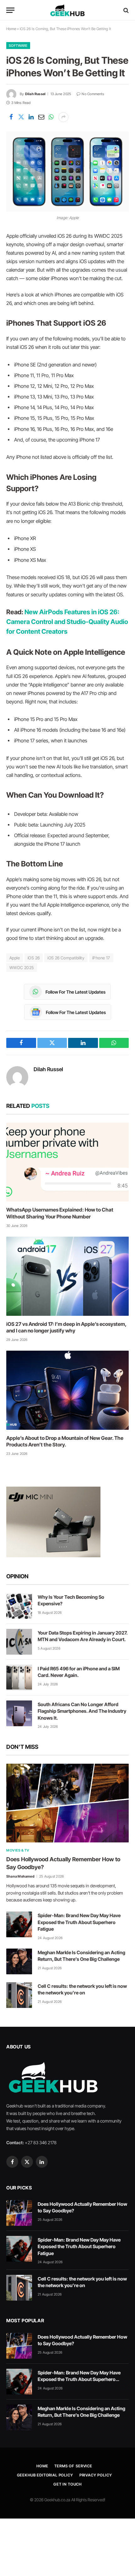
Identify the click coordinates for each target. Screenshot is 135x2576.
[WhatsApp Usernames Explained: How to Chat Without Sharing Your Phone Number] (67, 1162)
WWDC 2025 (22, 968)
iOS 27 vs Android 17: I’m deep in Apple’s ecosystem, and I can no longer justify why (66, 1327)
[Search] (125, 10)
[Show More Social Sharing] (63, 117)
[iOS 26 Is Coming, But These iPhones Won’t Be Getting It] (67, 172)
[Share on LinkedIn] (31, 117)
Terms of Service (73, 2466)
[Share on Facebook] (11, 117)
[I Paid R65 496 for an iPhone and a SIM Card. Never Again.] (19, 1678)
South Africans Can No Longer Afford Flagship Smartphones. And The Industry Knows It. (82, 1711)
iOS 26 (34, 958)
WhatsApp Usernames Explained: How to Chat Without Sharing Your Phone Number (60, 1213)
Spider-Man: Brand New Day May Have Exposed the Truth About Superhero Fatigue (79, 1922)
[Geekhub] (67, 10)
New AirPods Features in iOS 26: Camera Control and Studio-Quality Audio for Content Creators (67, 621)
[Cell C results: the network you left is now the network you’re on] (19, 1995)
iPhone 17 (101, 958)
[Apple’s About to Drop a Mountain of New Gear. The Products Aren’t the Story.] (67, 1390)
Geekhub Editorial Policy (45, 2475)
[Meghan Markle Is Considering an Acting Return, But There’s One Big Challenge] (19, 1961)
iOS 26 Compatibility (66, 958)
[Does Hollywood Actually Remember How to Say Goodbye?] (67, 1803)
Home (11, 29)
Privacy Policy (96, 2475)
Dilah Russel (35, 94)
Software (18, 46)
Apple (15, 958)
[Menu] (10, 10)
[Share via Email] (41, 117)
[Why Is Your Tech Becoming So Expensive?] (19, 1606)
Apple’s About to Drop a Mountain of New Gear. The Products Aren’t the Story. (65, 1441)
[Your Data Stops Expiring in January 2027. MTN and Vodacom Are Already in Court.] (19, 1642)
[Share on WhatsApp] (51, 117)
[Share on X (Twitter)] (21, 117)
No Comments (93, 94)
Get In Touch (67, 2484)
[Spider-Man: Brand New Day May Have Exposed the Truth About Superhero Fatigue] (19, 1924)
